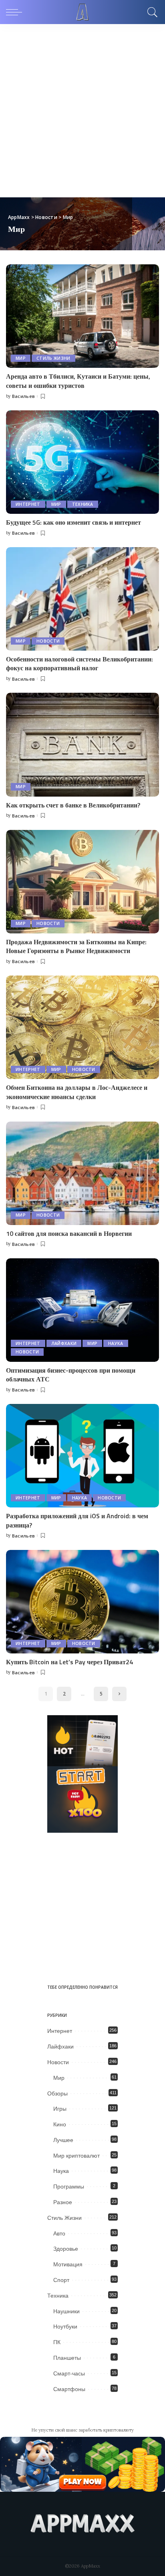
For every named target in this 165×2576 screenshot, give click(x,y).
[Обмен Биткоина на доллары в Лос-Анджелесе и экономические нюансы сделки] (82, 1027)
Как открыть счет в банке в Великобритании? (73, 805)
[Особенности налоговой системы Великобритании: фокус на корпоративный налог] (82, 599)
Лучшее (63, 2140)
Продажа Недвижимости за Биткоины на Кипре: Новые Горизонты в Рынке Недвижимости (76, 946)
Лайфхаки (64, 1343)
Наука (116, 1343)
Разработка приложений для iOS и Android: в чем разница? (77, 1520)
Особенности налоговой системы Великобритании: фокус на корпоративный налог (79, 663)
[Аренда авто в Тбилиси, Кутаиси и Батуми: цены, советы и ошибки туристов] (82, 316)
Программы (69, 2187)
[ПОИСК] (151, 12)
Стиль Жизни (53, 358)
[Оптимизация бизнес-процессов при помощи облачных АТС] (82, 1310)
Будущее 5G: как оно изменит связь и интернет (73, 522)
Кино (60, 2124)
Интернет (28, 504)
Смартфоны (69, 2389)
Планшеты (67, 2358)
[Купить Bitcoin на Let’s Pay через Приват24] (82, 1602)
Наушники (66, 2311)
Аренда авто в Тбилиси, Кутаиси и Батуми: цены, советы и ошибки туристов (78, 381)
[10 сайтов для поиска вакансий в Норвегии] (82, 1173)
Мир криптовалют (76, 2156)
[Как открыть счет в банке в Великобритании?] (82, 744)
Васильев (24, 396)
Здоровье (66, 2249)
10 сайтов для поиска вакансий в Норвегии (69, 1233)
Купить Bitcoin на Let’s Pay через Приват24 (69, 1662)
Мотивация (68, 2264)
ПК (57, 2342)
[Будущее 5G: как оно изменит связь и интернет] (82, 462)
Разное (63, 2202)
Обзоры (57, 2093)
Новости (48, 641)
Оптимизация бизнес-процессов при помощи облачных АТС (71, 1375)
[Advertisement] (82, 111)
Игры (60, 2109)
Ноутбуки (65, 2327)
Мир (21, 358)
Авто (59, 2233)
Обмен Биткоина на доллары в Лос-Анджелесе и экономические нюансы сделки (77, 1092)
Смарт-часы (69, 2373)
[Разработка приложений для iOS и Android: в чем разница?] (82, 1456)
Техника (83, 504)
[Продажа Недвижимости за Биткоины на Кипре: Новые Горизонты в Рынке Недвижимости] (82, 882)
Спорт (61, 2280)
